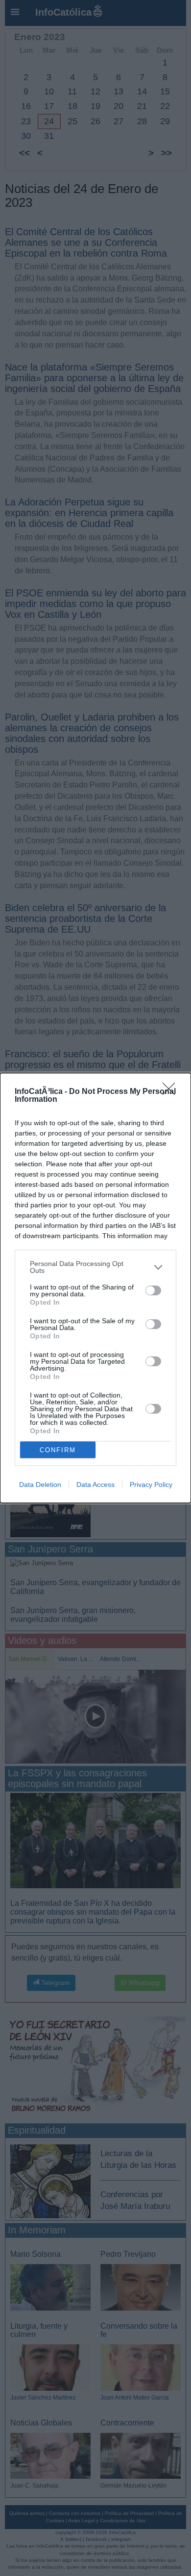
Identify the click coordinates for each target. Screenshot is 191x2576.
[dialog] (95, 1288)
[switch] (153, 1290)
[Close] (172, 1092)
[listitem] (95, 1267)
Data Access (95, 1484)
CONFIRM (58, 1450)
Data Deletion (40, 1484)
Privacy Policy (151, 1484)
